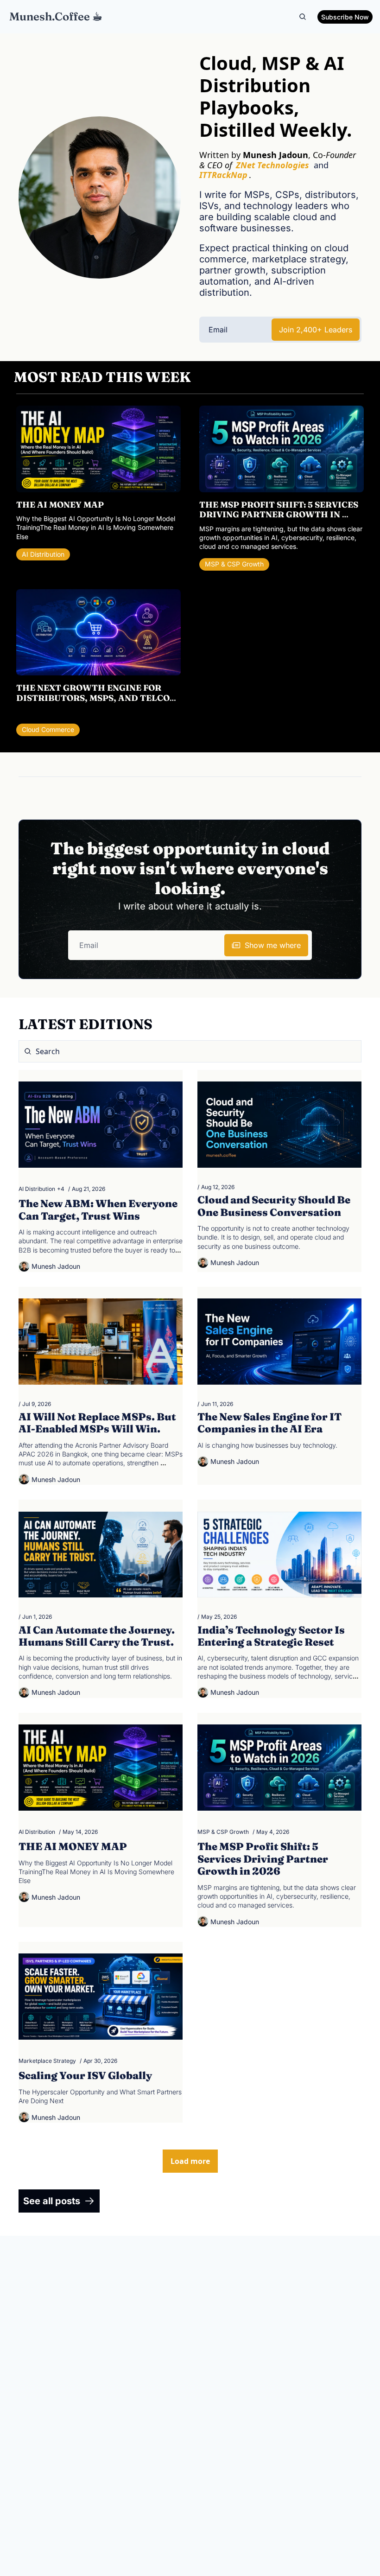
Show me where (273, 945)
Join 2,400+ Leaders (316, 330)
